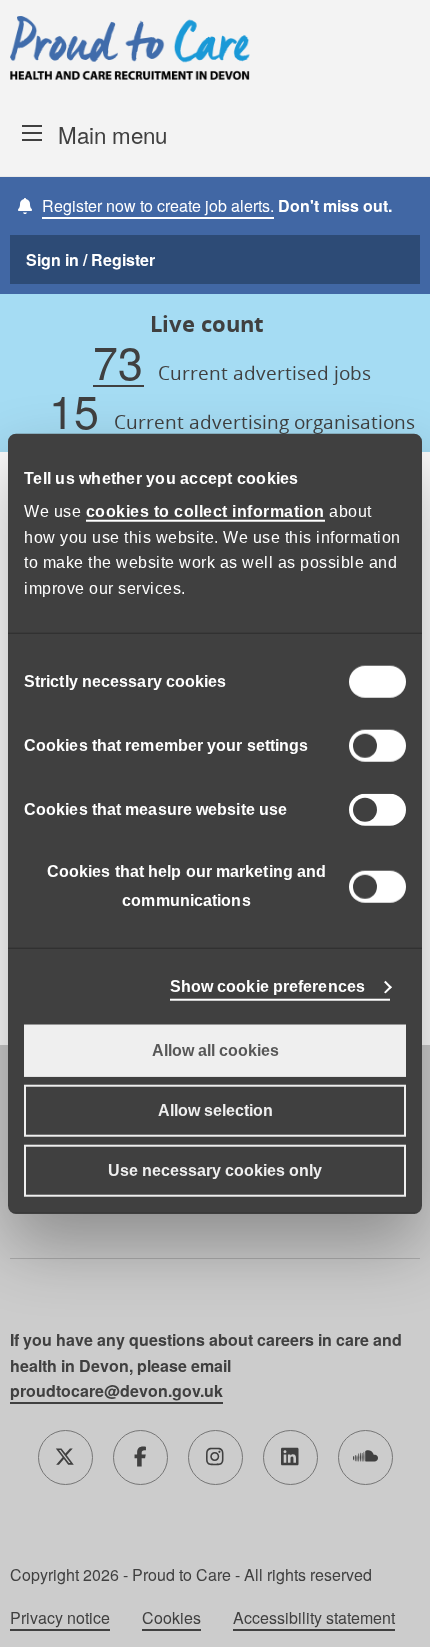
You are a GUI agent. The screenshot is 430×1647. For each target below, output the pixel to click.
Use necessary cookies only (215, 1170)
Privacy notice (60, 1618)
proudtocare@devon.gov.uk (116, 1390)
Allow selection (215, 1110)
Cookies (171, 1618)
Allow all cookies (215, 1050)
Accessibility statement (314, 1618)
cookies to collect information (205, 511)
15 (74, 411)
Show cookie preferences (267, 986)
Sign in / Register (90, 259)
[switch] (377, 746)
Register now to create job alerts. (158, 205)
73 (118, 362)
